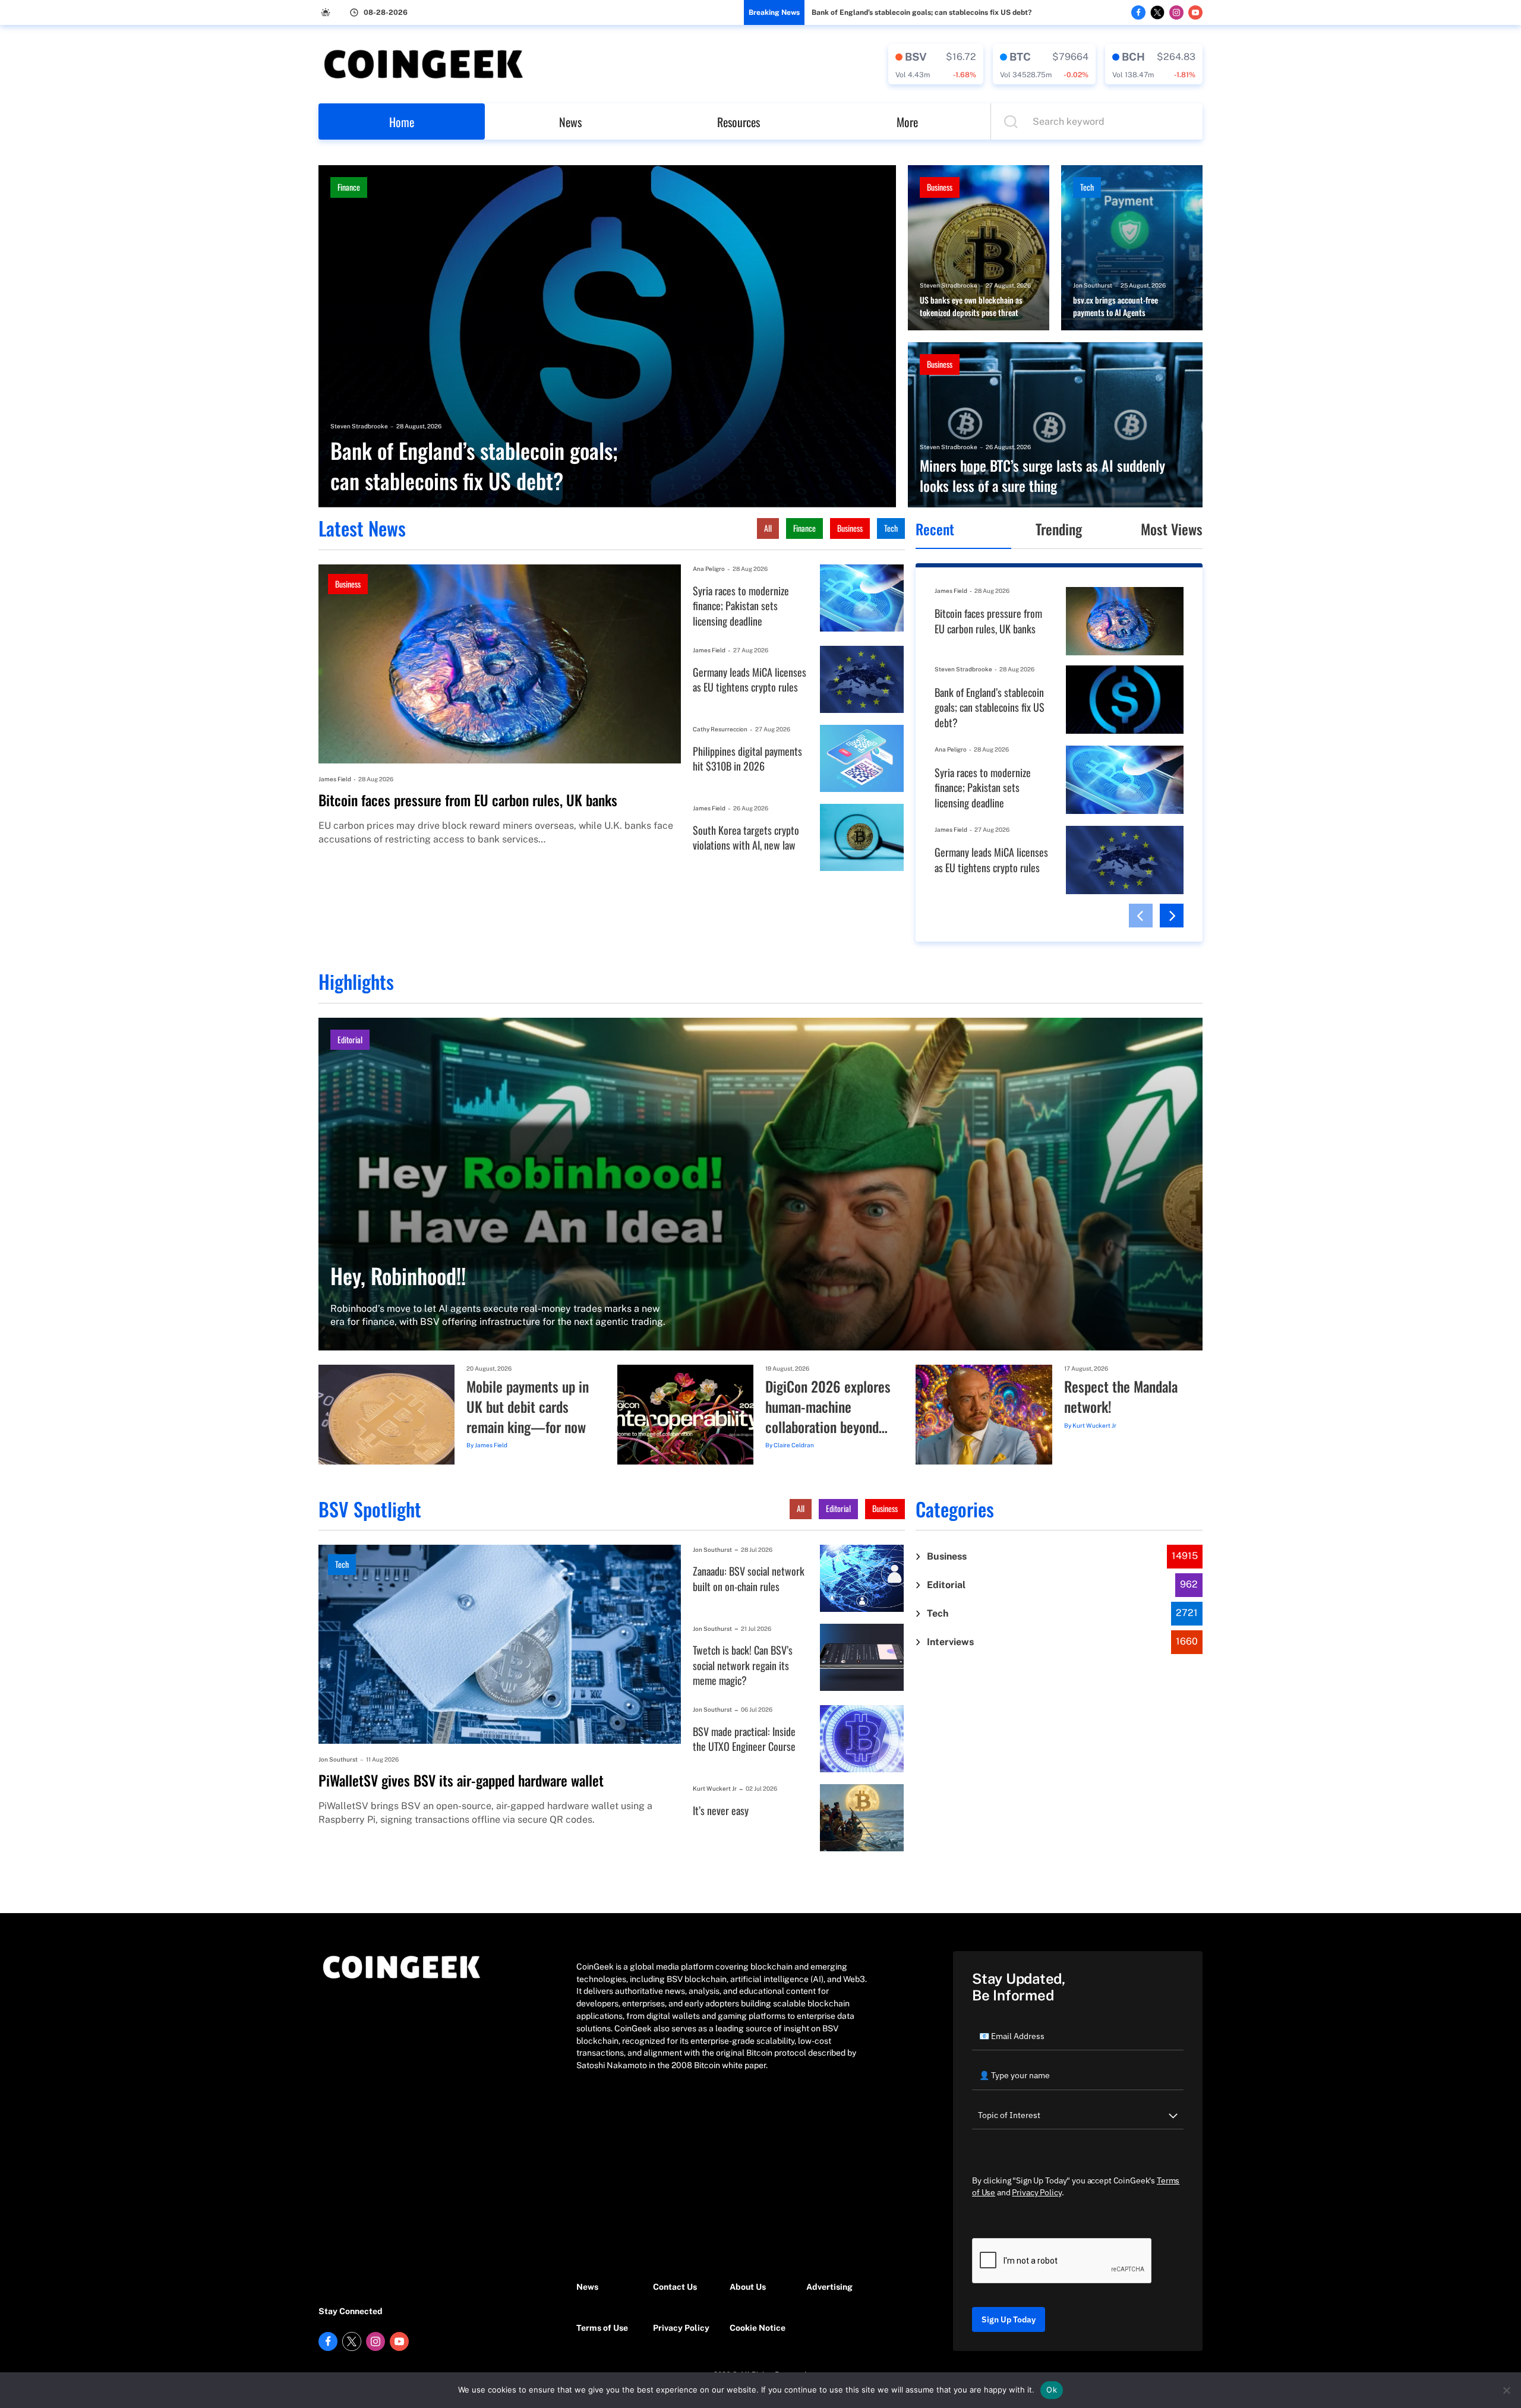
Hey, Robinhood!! (398, 1275)
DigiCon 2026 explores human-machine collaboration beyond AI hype (828, 1407)
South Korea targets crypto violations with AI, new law (746, 838)
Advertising (829, 2287)
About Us (748, 2287)
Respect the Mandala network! (1121, 1396)
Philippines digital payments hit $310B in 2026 (747, 759)
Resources (739, 122)
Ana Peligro (709, 569)
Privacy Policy (681, 2328)
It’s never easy (721, 1811)
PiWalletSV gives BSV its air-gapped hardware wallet (461, 1781)
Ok (1052, 2390)
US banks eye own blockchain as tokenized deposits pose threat (971, 306)
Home (402, 122)
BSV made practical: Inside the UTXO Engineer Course (744, 1739)
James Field (335, 779)
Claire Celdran (794, 1445)
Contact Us (675, 2287)
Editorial (350, 1039)
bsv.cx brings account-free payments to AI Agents (1115, 306)
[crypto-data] (936, 64)
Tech (1087, 187)
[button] (1141, 916)
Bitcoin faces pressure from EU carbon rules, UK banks (468, 800)
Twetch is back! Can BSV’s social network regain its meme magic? (743, 1665)
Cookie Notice (758, 2328)
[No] (1506, 2390)
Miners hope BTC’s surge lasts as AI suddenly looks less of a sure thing (1042, 476)
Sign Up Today (1009, 2319)
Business (940, 187)
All (768, 528)
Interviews (950, 1642)
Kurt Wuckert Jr (1094, 1425)
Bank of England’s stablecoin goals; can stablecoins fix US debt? (922, 12)
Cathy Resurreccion (720, 729)
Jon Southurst (1093, 285)
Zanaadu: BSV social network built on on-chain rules (749, 1579)
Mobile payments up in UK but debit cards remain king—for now (528, 1407)
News (570, 122)
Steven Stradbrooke (359, 426)
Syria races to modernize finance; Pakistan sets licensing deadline (741, 606)
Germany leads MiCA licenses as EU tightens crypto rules (750, 680)
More (907, 122)
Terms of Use (602, 2328)
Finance (349, 187)
